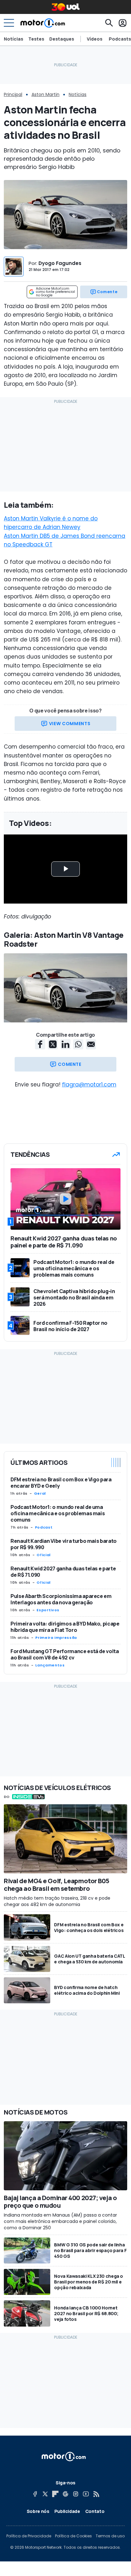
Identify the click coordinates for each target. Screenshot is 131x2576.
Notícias (14, 39)
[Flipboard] (55, 2494)
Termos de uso (110, 2536)
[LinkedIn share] (65, 1044)
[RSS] (96, 2494)
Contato (95, 2511)
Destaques (62, 39)
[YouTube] (86, 2494)
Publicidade (67, 2511)
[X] (45, 2494)
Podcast (44, 1527)
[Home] (43, 23)
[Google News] (65, 2494)
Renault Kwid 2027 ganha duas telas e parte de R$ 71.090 (63, 1572)
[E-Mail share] (91, 1044)
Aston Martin (45, 94)
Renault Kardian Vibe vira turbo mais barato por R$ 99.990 (64, 1544)
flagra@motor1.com (89, 1085)
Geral (40, 1493)
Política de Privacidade (29, 2536)
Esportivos (48, 1610)
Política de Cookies (73, 2536)
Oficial (43, 1555)
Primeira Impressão (56, 1638)
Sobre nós (38, 2511)
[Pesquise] (109, 23)
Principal (13, 94)
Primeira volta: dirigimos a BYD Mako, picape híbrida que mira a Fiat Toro (65, 1627)
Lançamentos (50, 1665)
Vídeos (95, 39)
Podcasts (120, 39)
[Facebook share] (40, 1044)
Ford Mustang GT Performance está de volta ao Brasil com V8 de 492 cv (65, 1654)
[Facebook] (35, 2494)
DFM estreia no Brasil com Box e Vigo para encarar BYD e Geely (61, 1483)
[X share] (53, 1044)
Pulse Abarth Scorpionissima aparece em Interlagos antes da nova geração (61, 1599)
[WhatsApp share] (78, 1044)
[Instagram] (76, 2494)
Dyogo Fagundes (60, 263)
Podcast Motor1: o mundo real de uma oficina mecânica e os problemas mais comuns (58, 1513)
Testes (36, 39)
